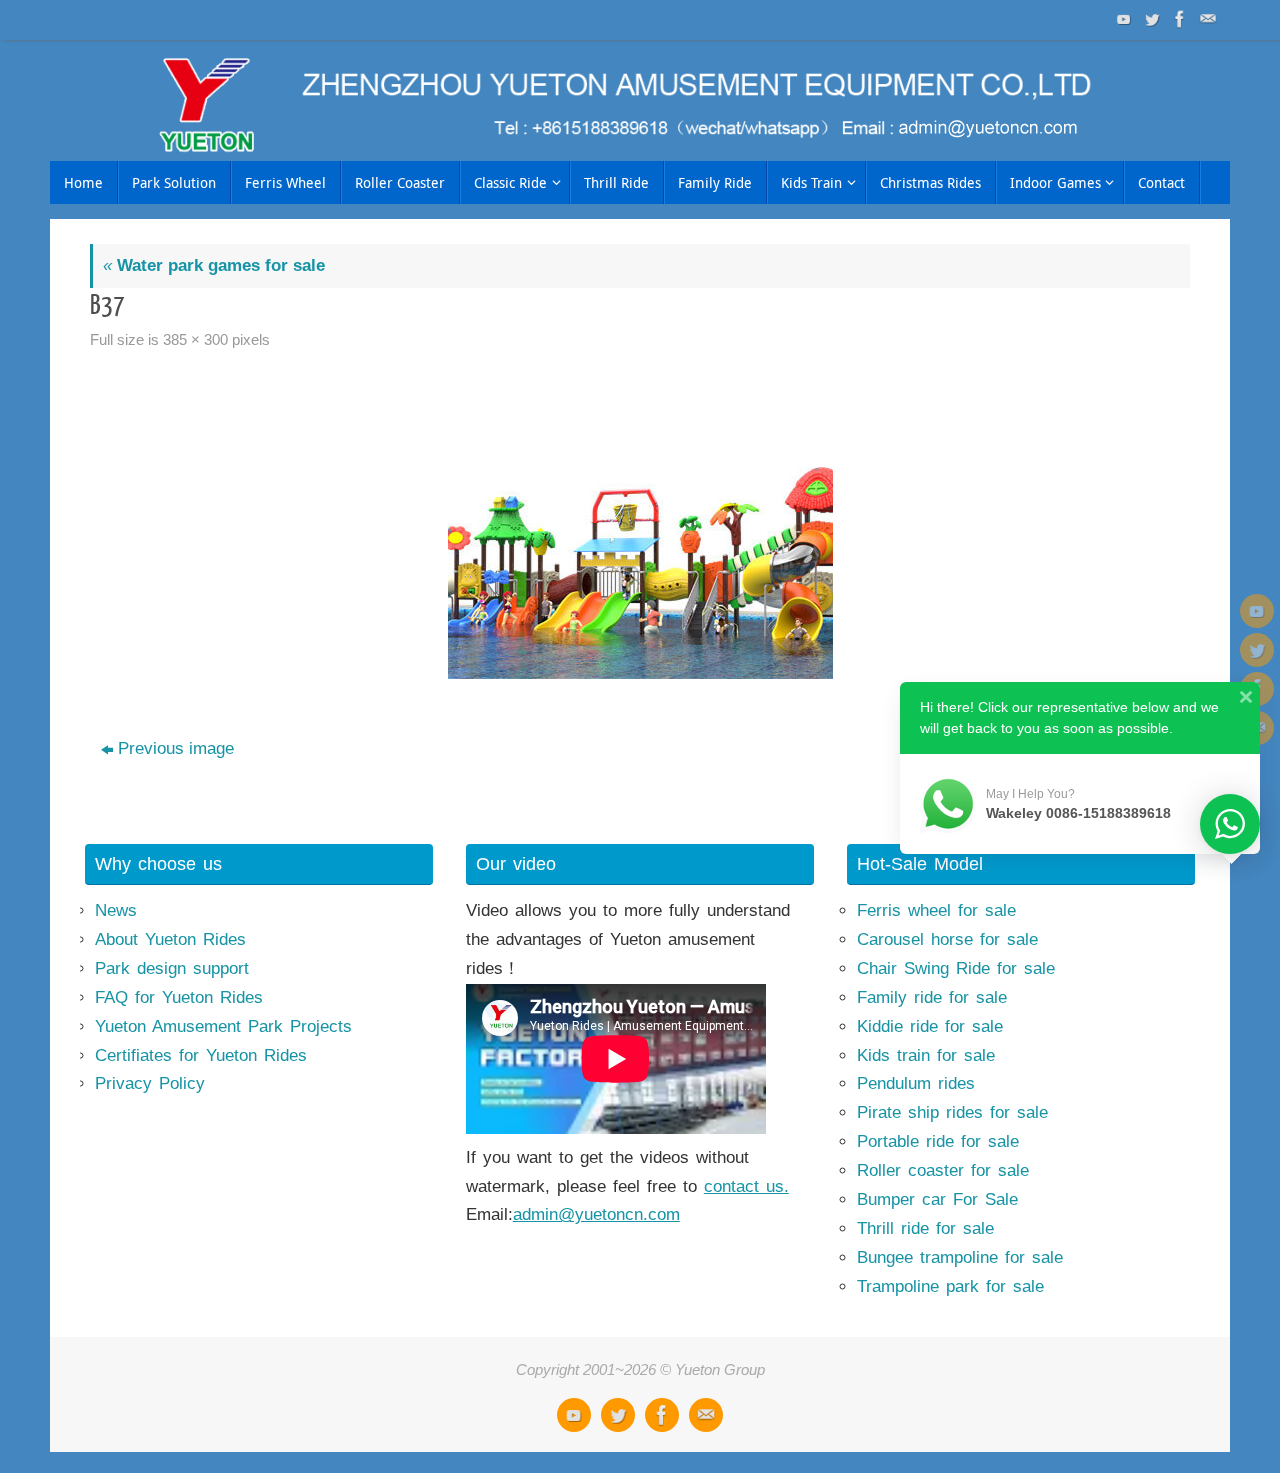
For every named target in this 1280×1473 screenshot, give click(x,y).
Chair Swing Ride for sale (956, 968)
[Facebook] (1178, 19)
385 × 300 (195, 339)
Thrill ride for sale (925, 1228)
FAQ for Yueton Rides (179, 997)
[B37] (640, 529)
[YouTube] (1122, 19)
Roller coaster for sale (943, 1170)
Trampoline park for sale (950, 1286)
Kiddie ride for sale (930, 1026)
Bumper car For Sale (937, 1199)
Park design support (172, 968)
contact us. (746, 1186)
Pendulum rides (916, 1083)
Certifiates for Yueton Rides (201, 1055)
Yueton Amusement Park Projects (223, 1026)
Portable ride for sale (938, 1141)
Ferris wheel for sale (936, 910)
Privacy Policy (150, 1083)
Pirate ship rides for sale (952, 1112)
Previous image (176, 748)
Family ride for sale (932, 997)
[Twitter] (1150, 19)
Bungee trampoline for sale (960, 1257)
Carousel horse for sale (947, 939)
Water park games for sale (214, 265)
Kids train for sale (926, 1055)
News (116, 910)
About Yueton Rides (170, 939)
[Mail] (1206, 19)
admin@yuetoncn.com (596, 1214)
